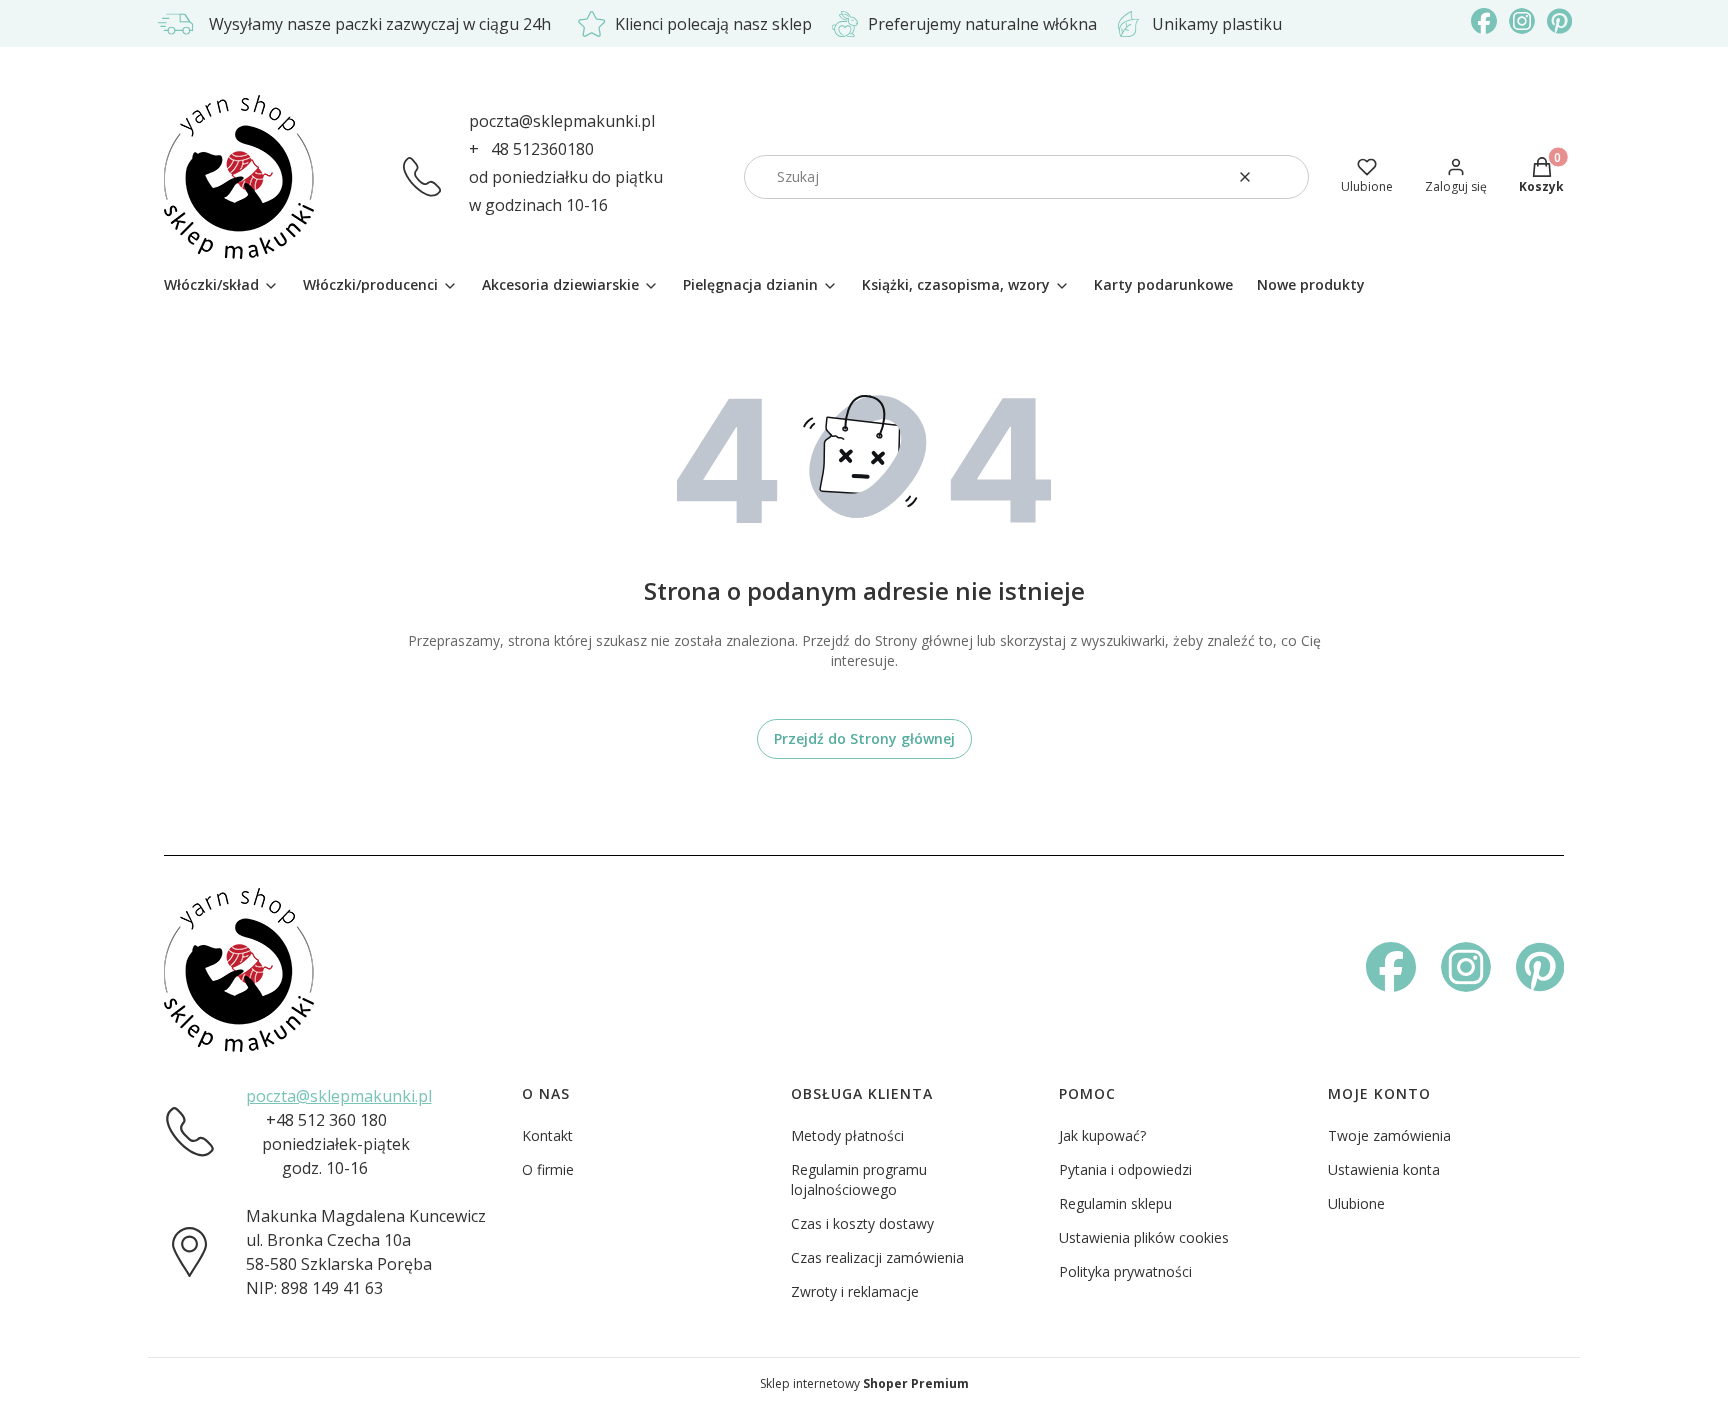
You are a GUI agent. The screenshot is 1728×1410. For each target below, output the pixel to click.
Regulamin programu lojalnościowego (859, 1179)
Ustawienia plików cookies (1144, 1237)
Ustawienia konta (1384, 1169)
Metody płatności (847, 1135)
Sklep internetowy (864, 1383)
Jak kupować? (1102, 1135)
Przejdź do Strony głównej (864, 738)
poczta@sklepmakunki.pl (562, 121)
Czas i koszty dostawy (862, 1223)
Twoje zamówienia (1389, 1135)
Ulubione (1356, 1203)
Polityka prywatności (1125, 1271)
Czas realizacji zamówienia (877, 1257)
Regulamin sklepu (1115, 1203)
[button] (1286, 177)
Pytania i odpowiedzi (1125, 1169)
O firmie (548, 1169)
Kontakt (547, 1135)
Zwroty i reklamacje (855, 1291)
